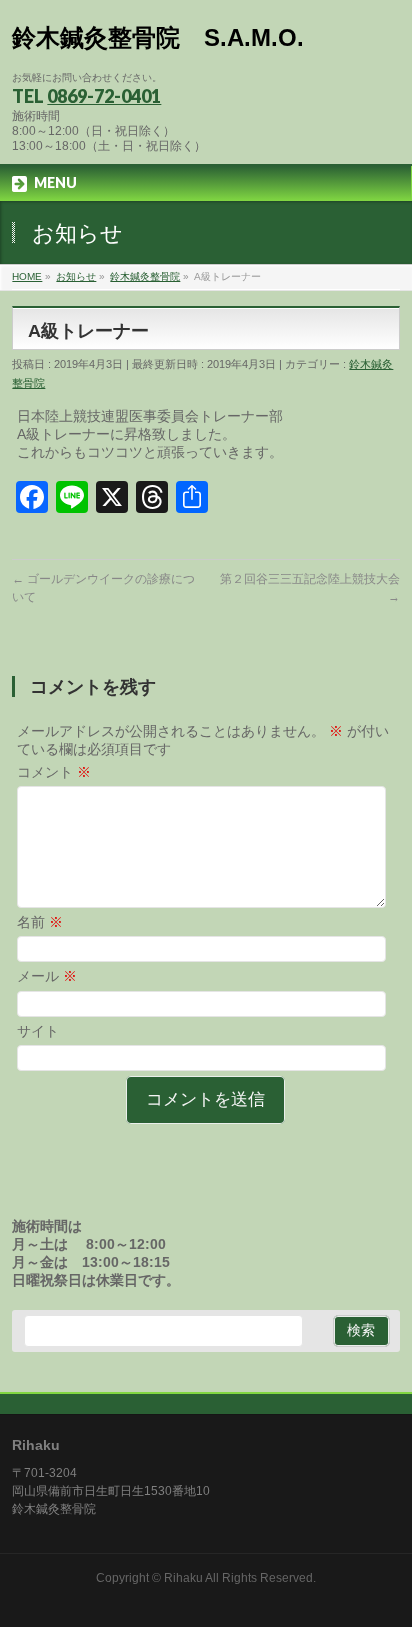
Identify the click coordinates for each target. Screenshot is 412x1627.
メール (47, 976)
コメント (54, 772)
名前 (40, 922)
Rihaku (183, 1578)
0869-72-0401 (104, 96)
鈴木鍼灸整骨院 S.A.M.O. (158, 37)
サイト (38, 1031)
